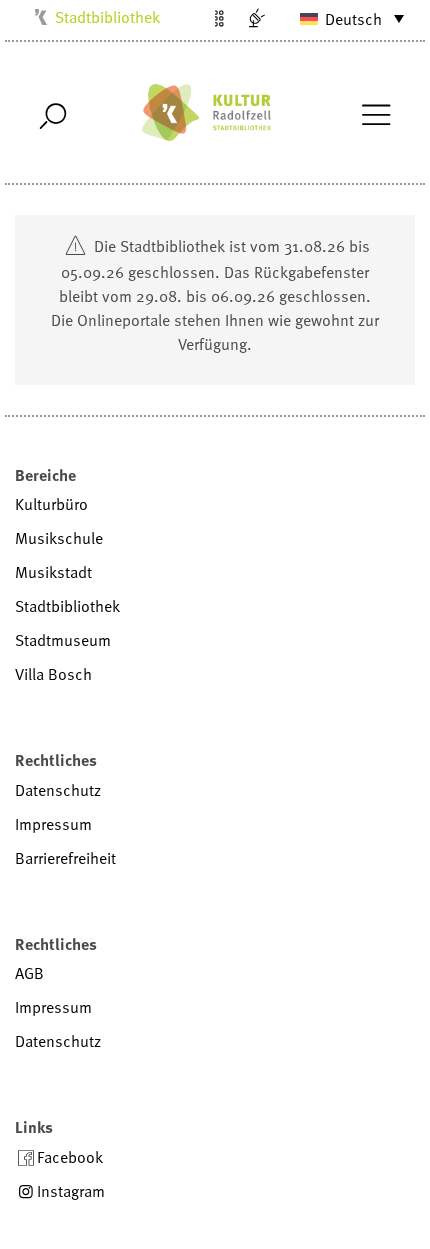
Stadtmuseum (63, 640)
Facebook (70, 1157)
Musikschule (59, 538)
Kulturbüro (51, 504)
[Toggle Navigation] (375, 113)
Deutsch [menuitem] (353, 19)
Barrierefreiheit (65, 858)
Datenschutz (58, 790)
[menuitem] (343, 18)
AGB (29, 973)
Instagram (71, 1191)
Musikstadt (53, 572)
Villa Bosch (53, 674)
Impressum (53, 824)
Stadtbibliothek (107, 17)
